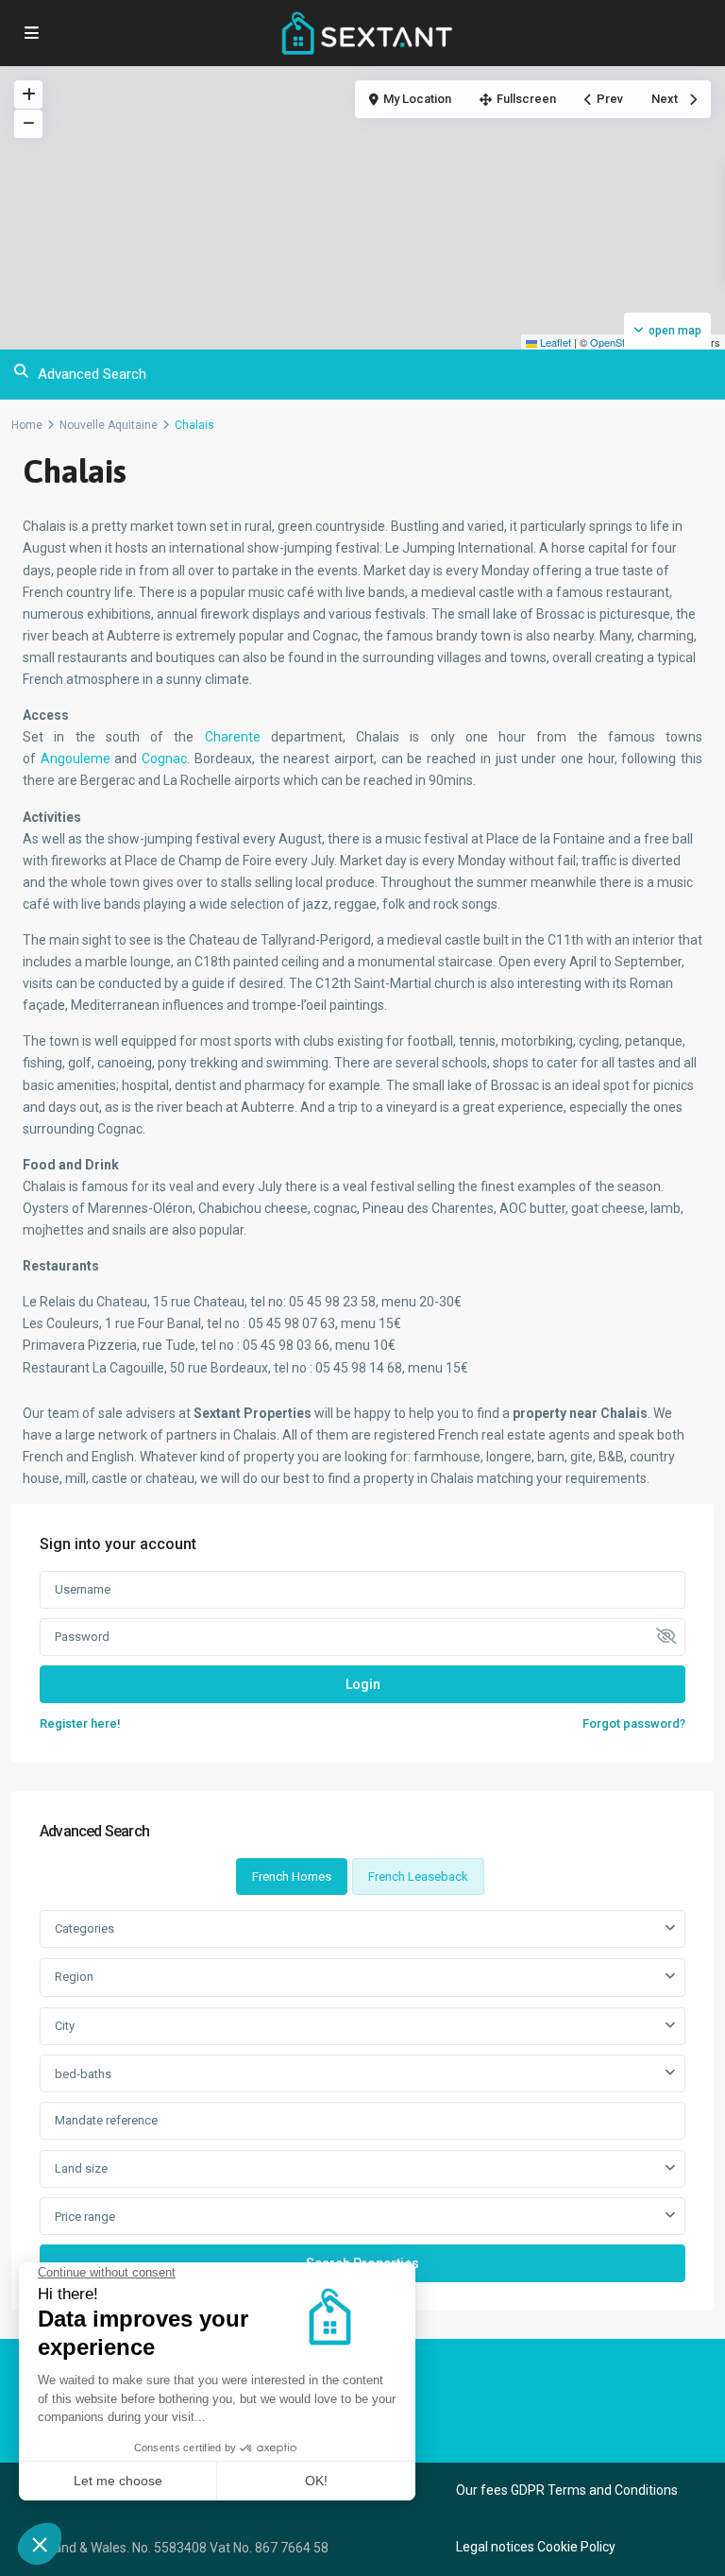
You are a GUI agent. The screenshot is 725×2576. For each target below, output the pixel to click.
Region (74, 1977)
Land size (81, 2168)
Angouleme (78, 759)
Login (363, 1684)
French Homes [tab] (292, 1877)
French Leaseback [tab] (418, 1877)
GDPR (528, 2490)
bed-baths (83, 2074)
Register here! (80, 1723)
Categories (84, 1928)
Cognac (164, 759)
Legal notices (495, 2547)
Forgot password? (634, 1723)
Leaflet (554, 342)
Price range (85, 2217)
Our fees (482, 2490)
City (65, 2026)
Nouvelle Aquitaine (109, 425)
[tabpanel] (362, 2096)
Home (27, 425)
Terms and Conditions (613, 2490)
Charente (238, 737)
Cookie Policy (576, 2547)
